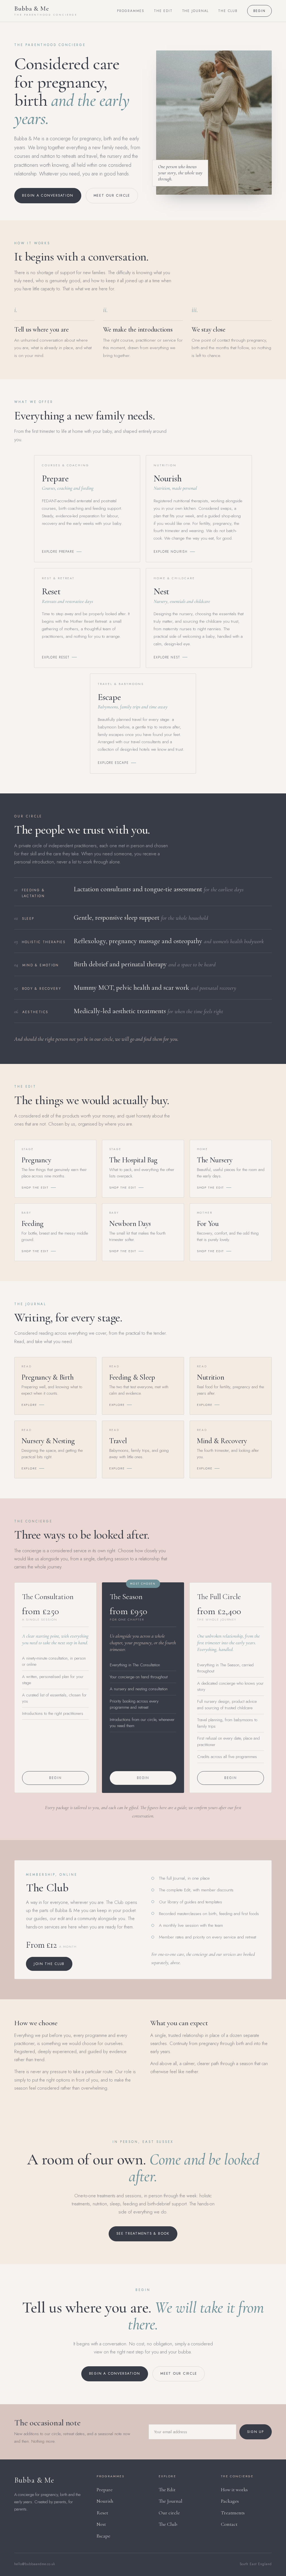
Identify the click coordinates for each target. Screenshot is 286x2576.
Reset (102, 2513)
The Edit (163, 11)
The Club (228, 11)
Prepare (105, 2490)
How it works (234, 2490)
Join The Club (49, 1964)
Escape (103, 2536)
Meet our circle (112, 195)
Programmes (131, 11)
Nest (101, 2524)
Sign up (255, 2432)
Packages (230, 2501)
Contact (229, 2524)
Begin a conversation (48, 195)
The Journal (196, 11)
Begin (259, 11)
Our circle (169, 2513)
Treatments (233, 2513)
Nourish (105, 2501)
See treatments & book (143, 2234)
